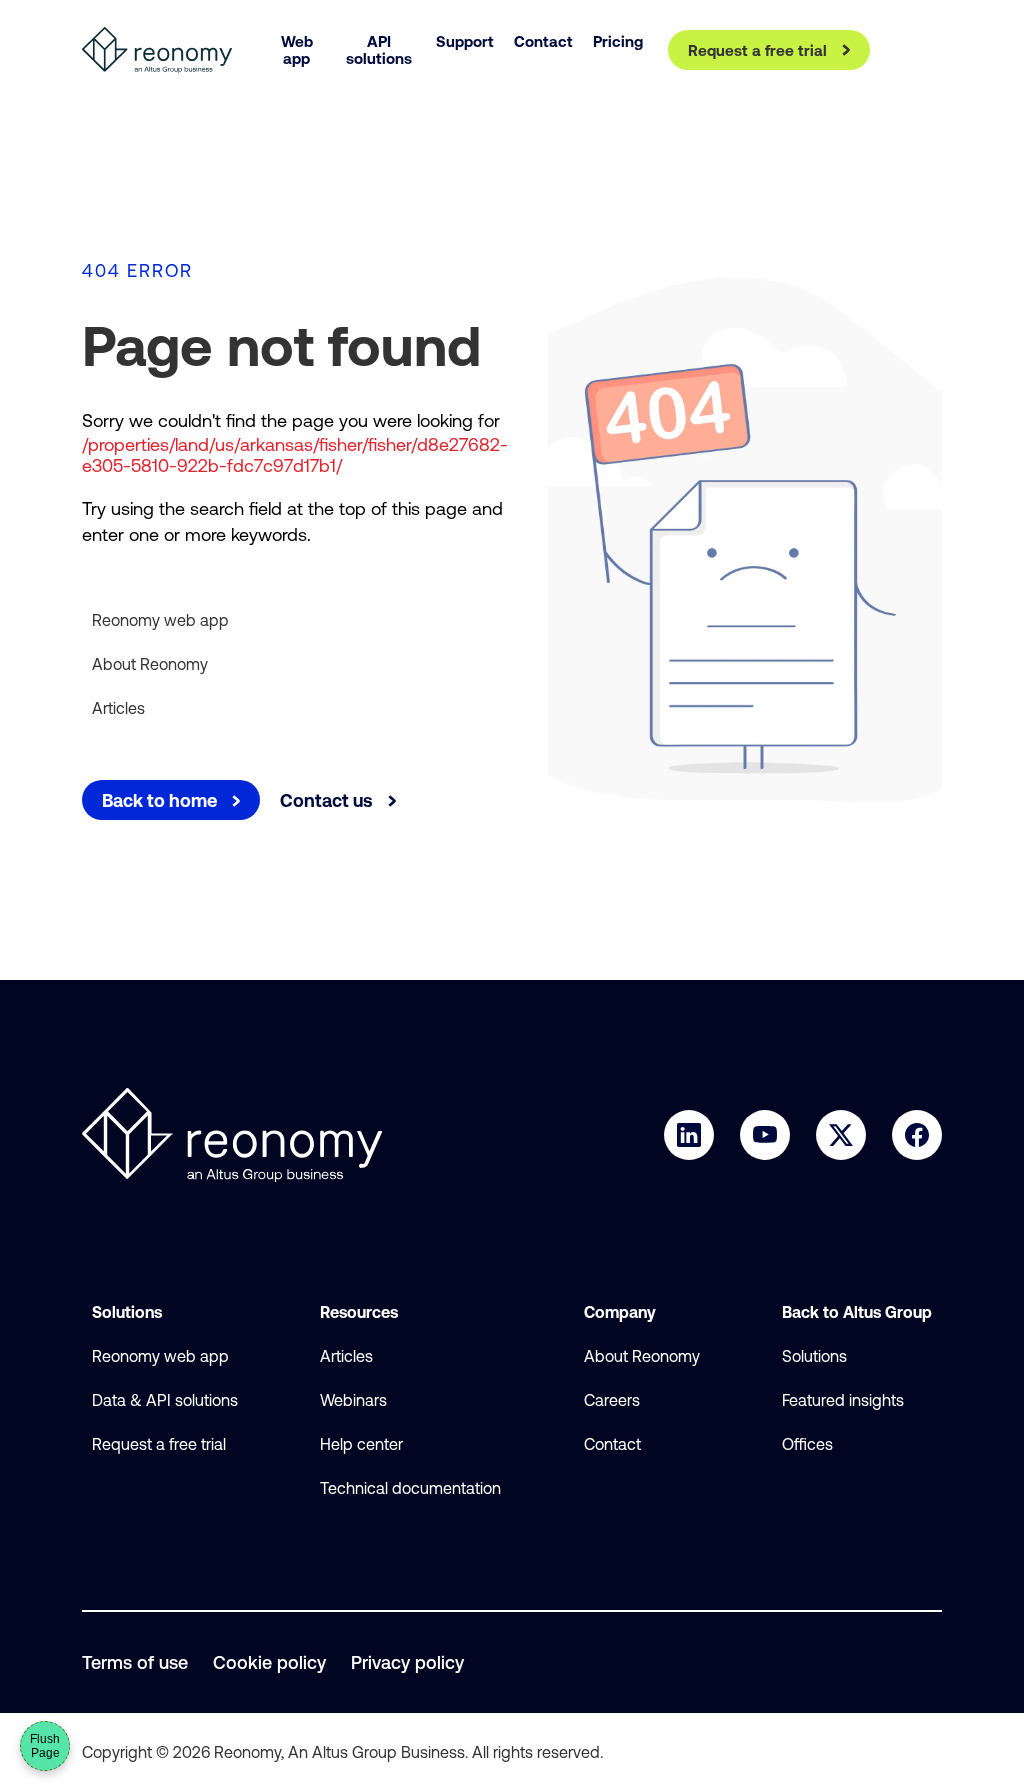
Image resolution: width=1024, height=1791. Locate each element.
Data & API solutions (165, 1400)
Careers (612, 1400)
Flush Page (45, 1746)
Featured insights (843, 1400)
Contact (612, 1444)
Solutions (814, 1356)
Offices (807, 1444)
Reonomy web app (160, 620)
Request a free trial (159, 1444)
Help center (361, 1444)
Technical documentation (410, 1488)
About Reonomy (150, 664)
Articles (118, 708)
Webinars (353, 1400)
